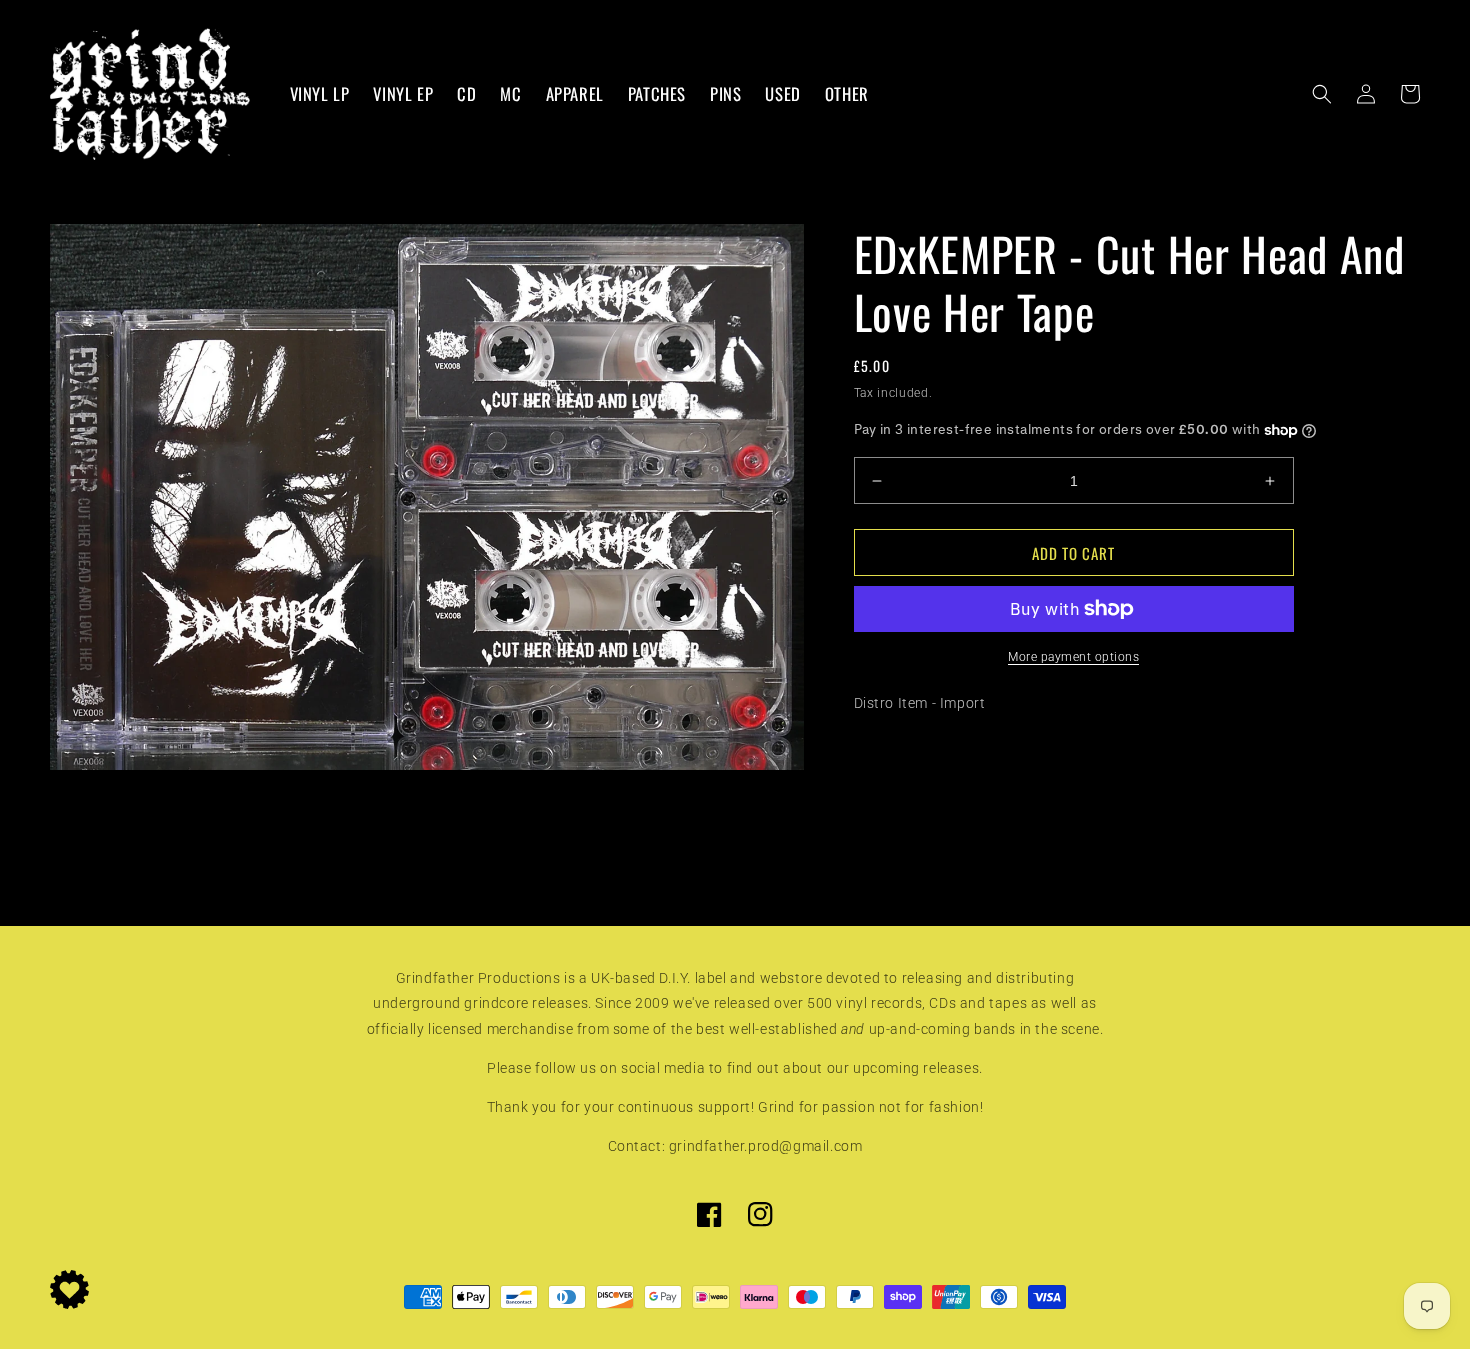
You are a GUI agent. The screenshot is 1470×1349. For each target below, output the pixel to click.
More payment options (1073, 657)
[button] (1322, 94)
